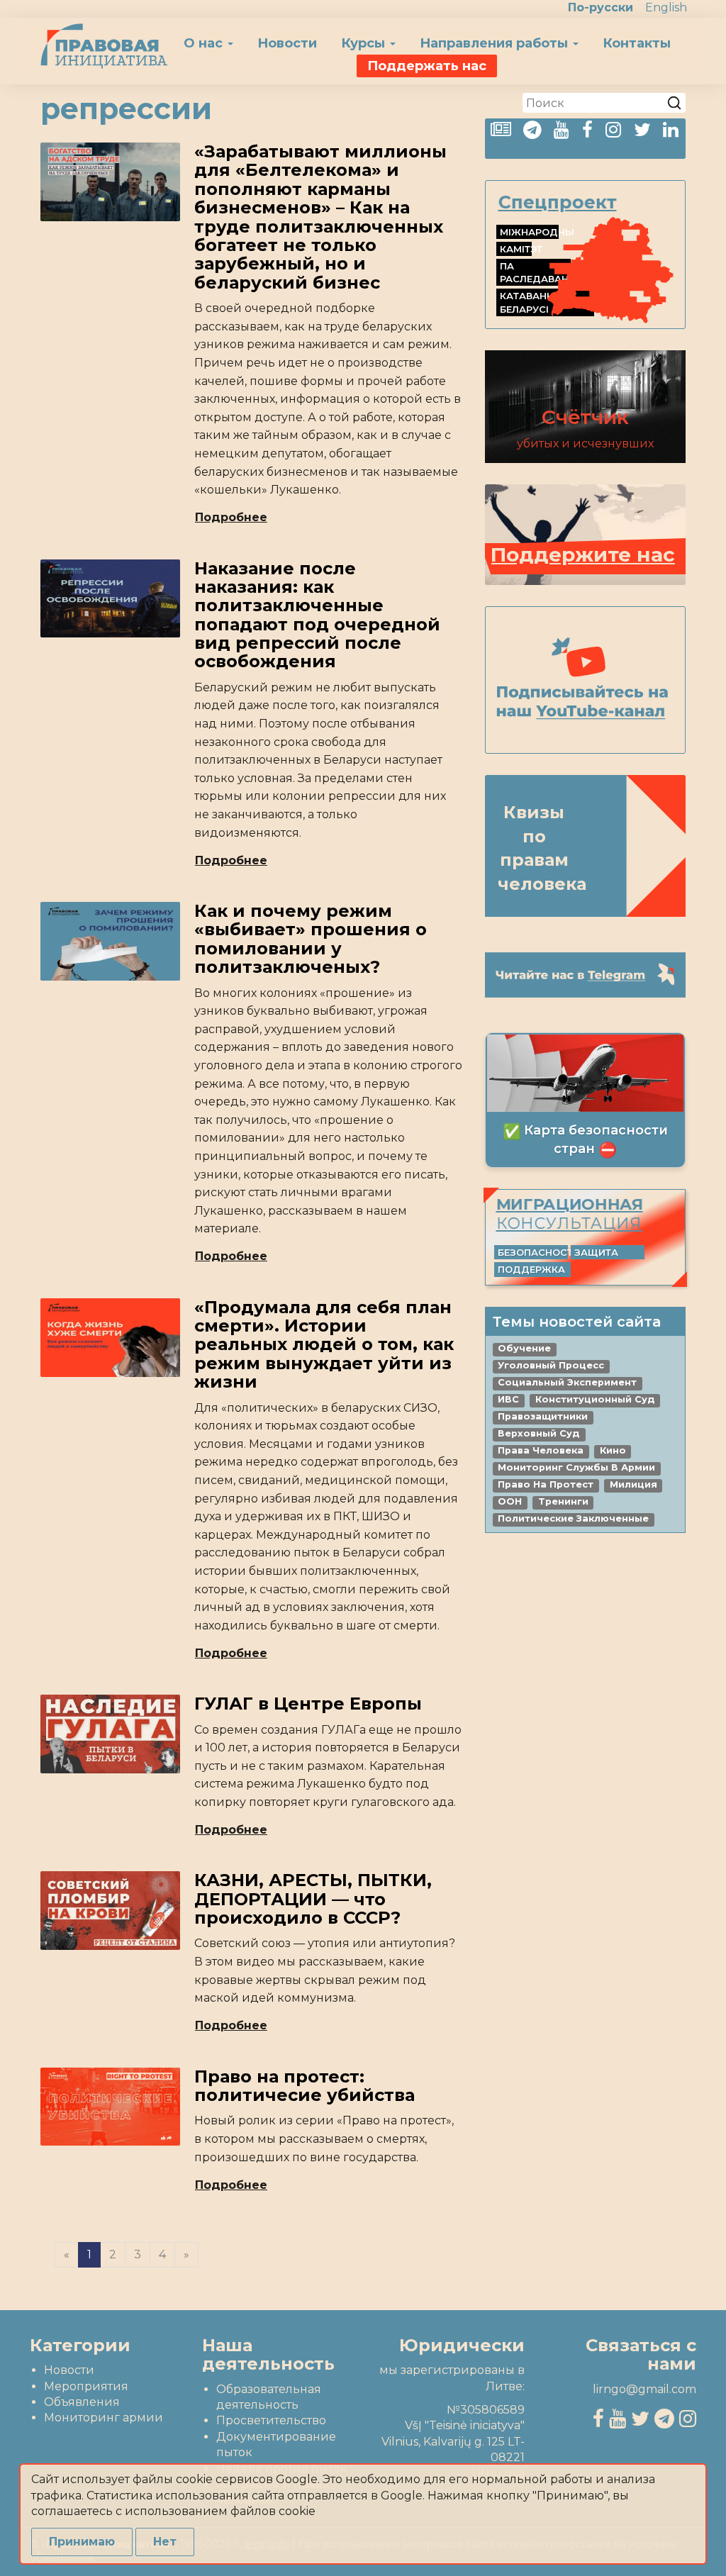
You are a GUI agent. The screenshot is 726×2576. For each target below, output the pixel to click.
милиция (633, 1484)
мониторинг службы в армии (576, 1467)
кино (613, 1450)
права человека (541, 1450)
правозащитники (543, 1416)
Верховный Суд (539, 1433)
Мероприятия (86, 2386)
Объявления (82, 2402)
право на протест (546, 1484)
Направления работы (496, 43)
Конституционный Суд (595, 1399)
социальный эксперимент (567, 1382)
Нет (165, 2542)
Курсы (365, 43)
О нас (205, 43)
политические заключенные (573, 1518)
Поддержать (427, 66)
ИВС (508, 1399)
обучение (524, 1348)
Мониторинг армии (104, 2418)
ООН (510, 1501)
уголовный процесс (551, 1365)
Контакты (637, 43)
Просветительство (271, 2420)
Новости (287, 43)
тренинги (563, 1501)
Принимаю (82, 2542)
